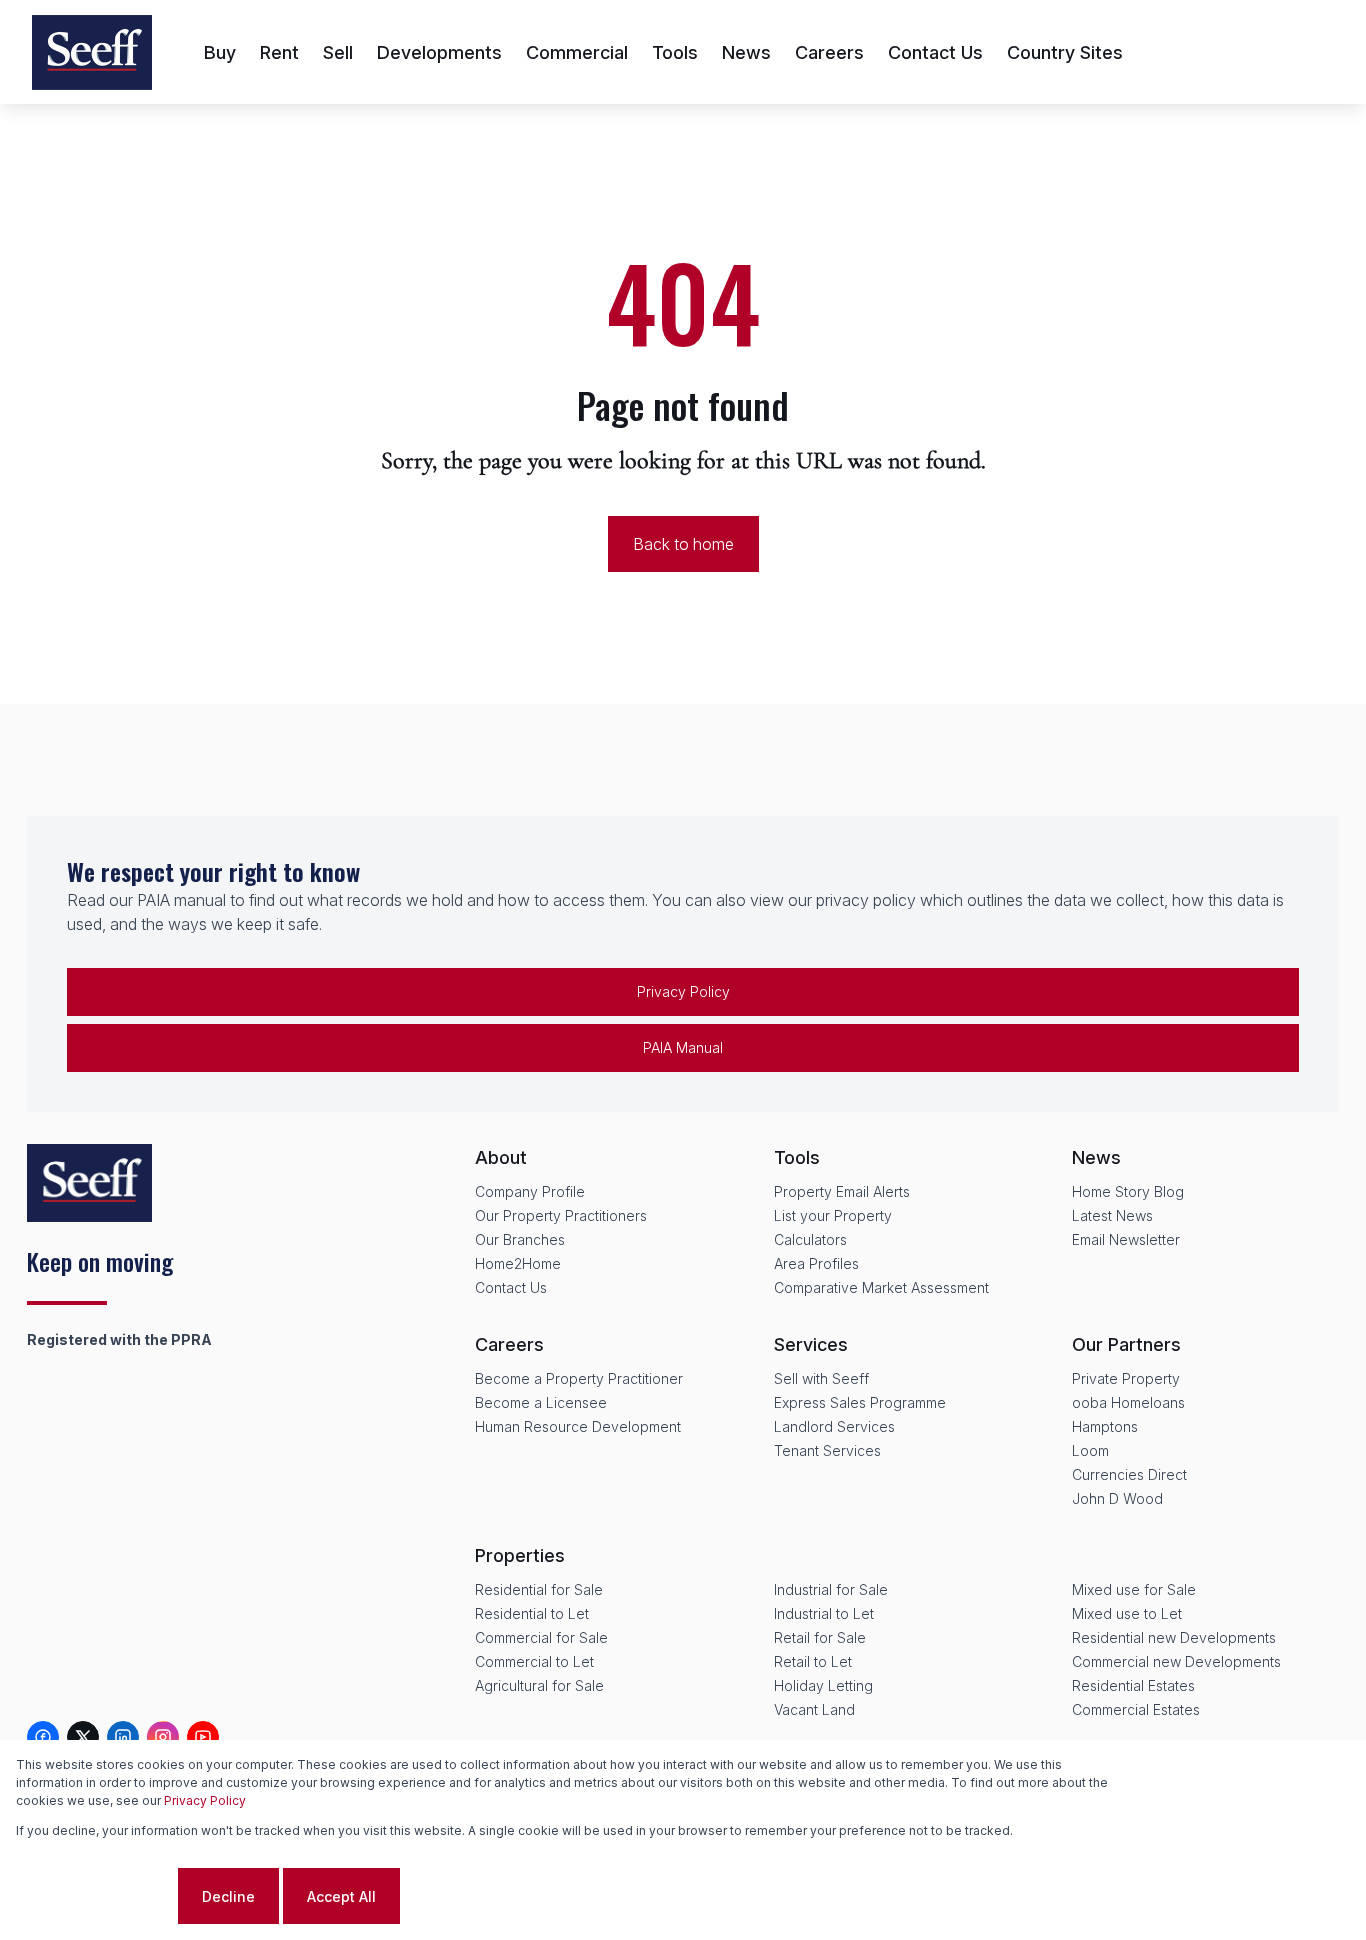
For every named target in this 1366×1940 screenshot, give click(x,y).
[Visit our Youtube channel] (203, 1737)
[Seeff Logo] (92, 52)
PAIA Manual (683, 1047)
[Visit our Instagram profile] (163, 1737)
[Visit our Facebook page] (43, 1737)
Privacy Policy (683, 991)
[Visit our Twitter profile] (83, 1737)
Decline (228, 1896)
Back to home (683, 544)
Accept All (341, 1896)
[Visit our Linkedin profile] (123, 1737)
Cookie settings (95, 1896)
